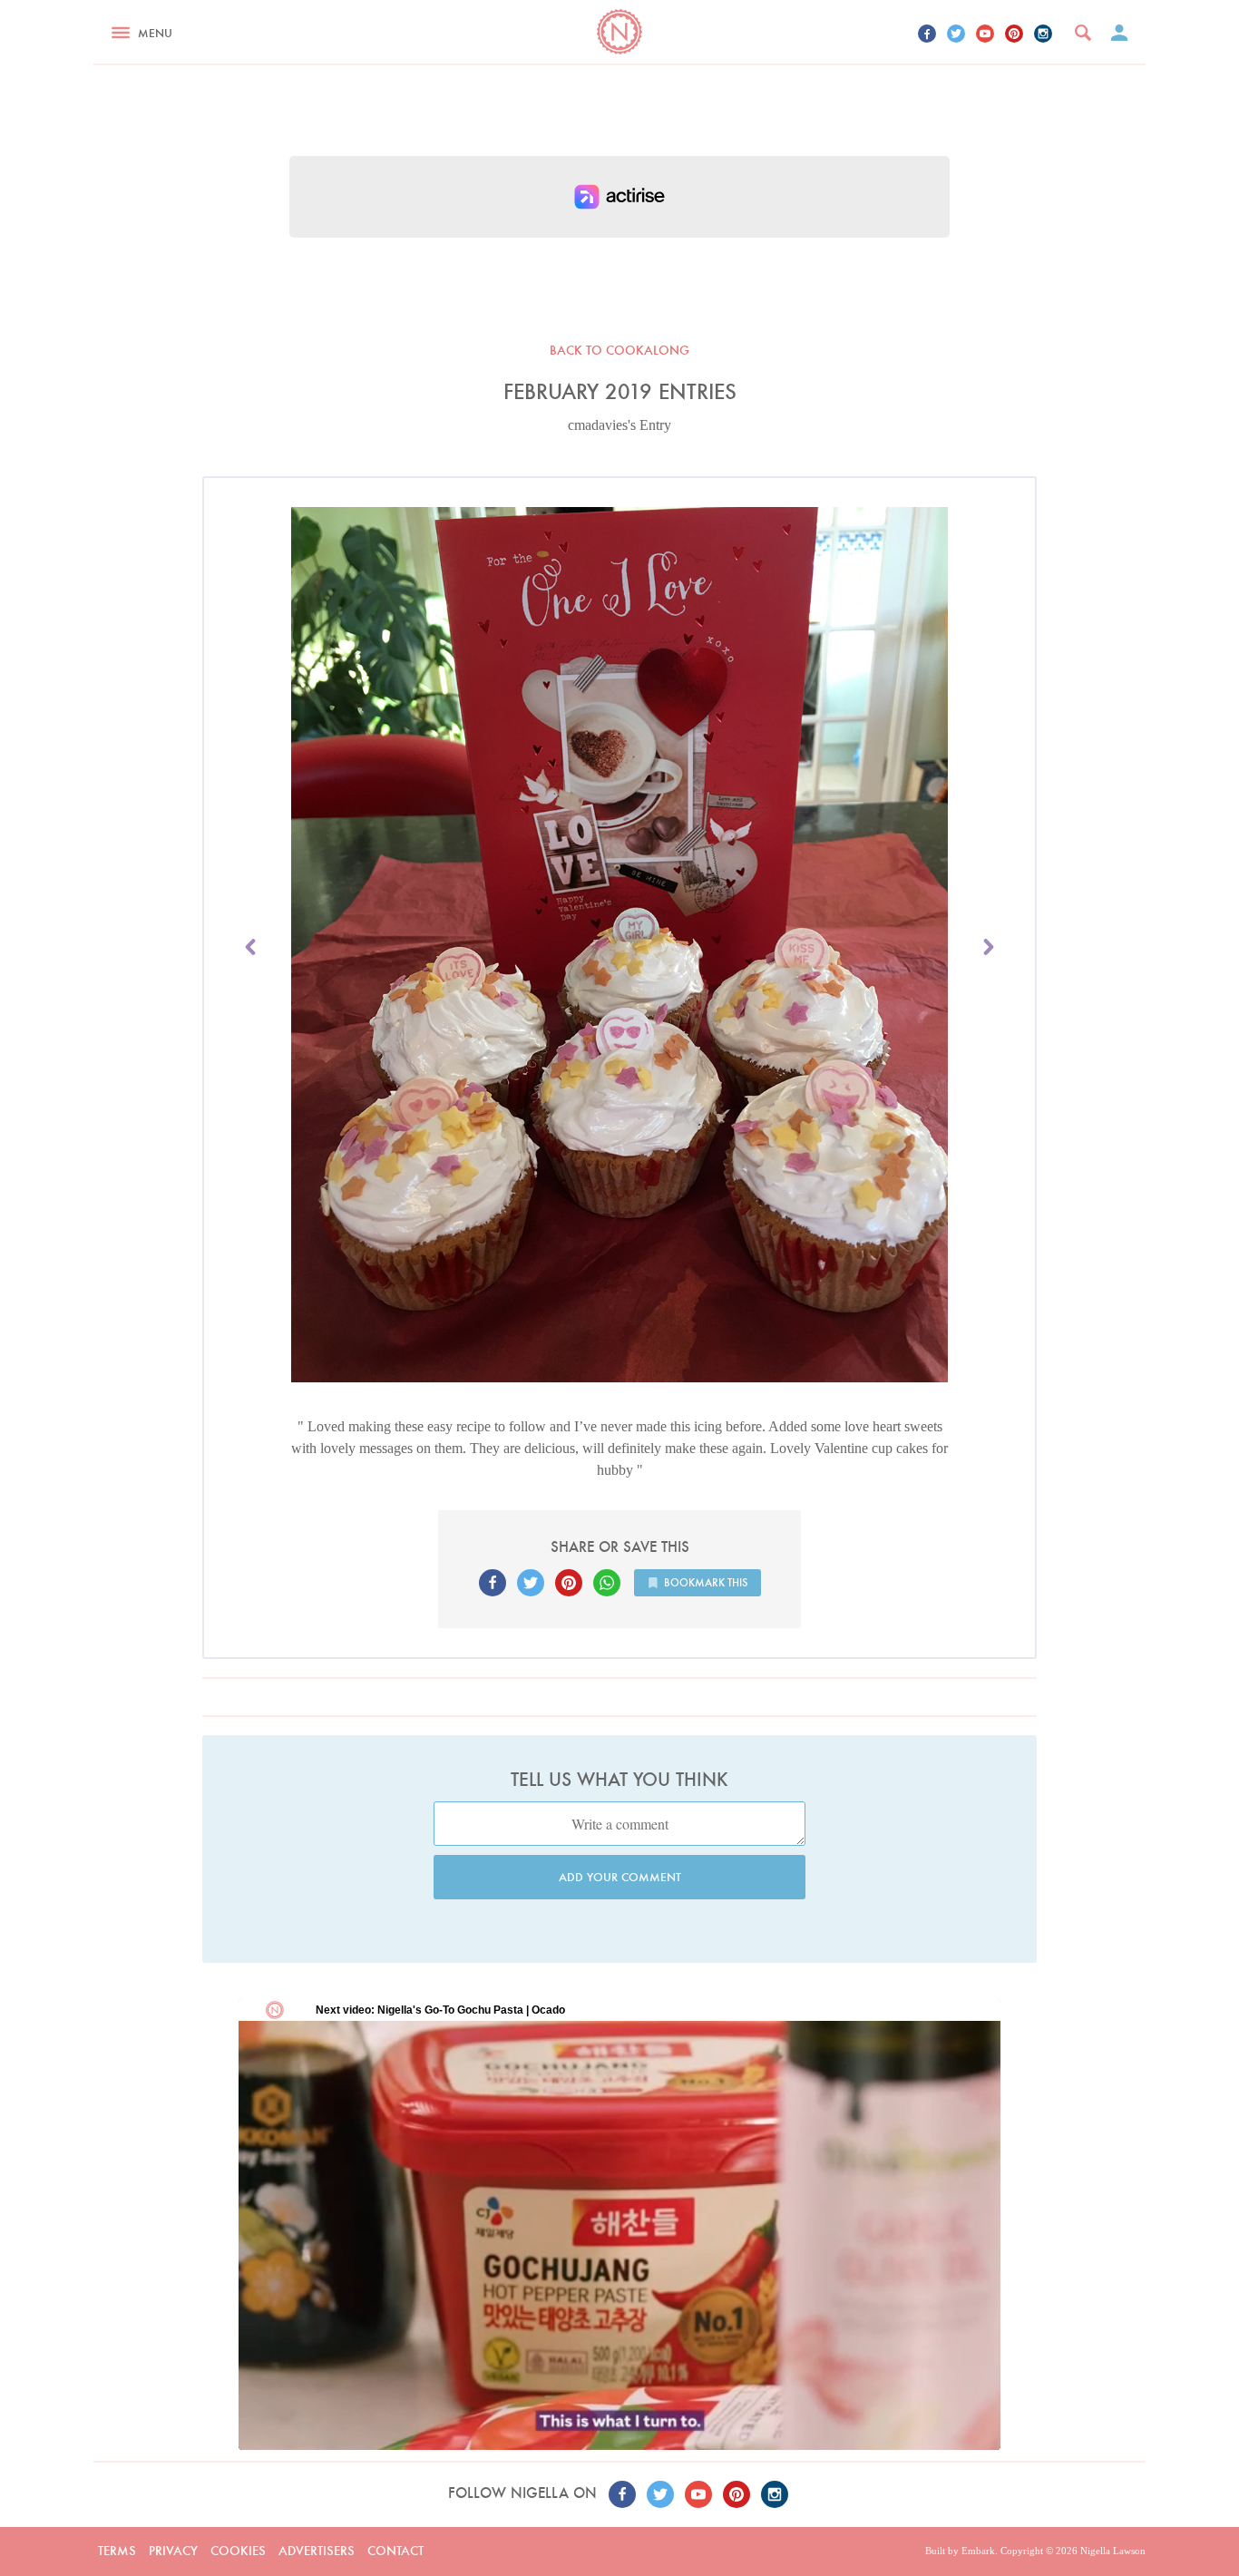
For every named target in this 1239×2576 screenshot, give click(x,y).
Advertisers (317, 2551)
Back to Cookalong (619, 350)
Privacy (173, 2551)
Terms (117, 2551)
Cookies (238, 2551)
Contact (395, 2551)
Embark (978, 2551)
